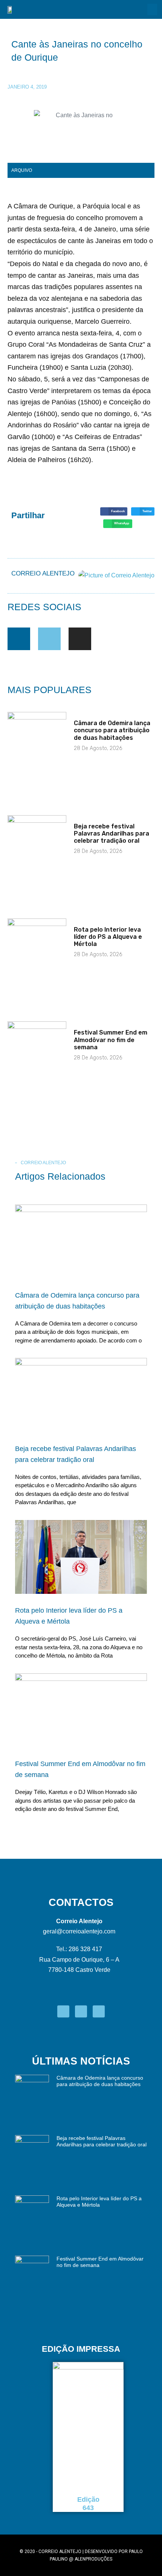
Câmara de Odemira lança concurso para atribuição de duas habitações (112, 730)
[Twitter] (49, 639)
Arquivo (22, 170)
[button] (152, 9)
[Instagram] (80, 639)
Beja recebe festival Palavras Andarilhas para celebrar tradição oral (112, 833)
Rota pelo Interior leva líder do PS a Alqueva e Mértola (108, 937)
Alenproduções (93, 2559)
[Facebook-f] (19, 639)
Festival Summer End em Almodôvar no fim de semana (111, 1040)
